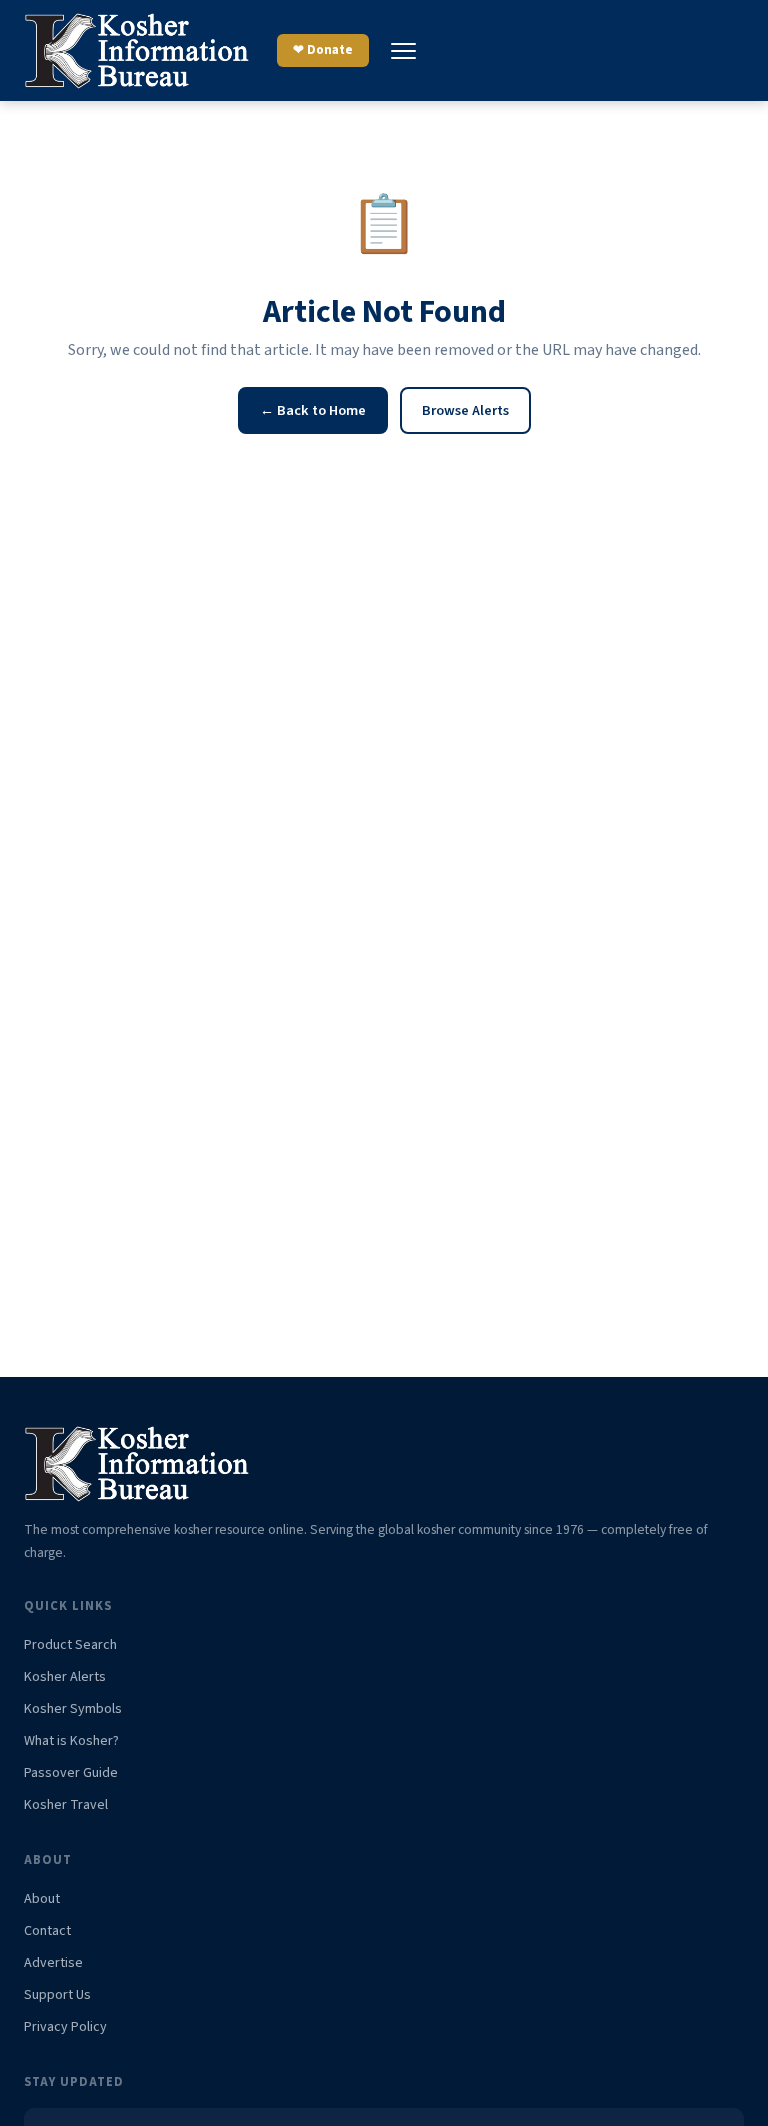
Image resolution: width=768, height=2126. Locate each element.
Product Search (70, 1645)
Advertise (53, 1963)
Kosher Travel (66, 1805)
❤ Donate (323, 50)
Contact (47, 1931)
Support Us (57, 1995)
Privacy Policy (65, 2027)
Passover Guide (71, 1773)
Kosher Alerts (65, 1677)
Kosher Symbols (73, 1709)
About (42, 1899)
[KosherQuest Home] (138, 50)
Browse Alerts (465, 410)
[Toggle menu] (403, 51)
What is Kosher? (71, 1741)
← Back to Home (313, 410)
